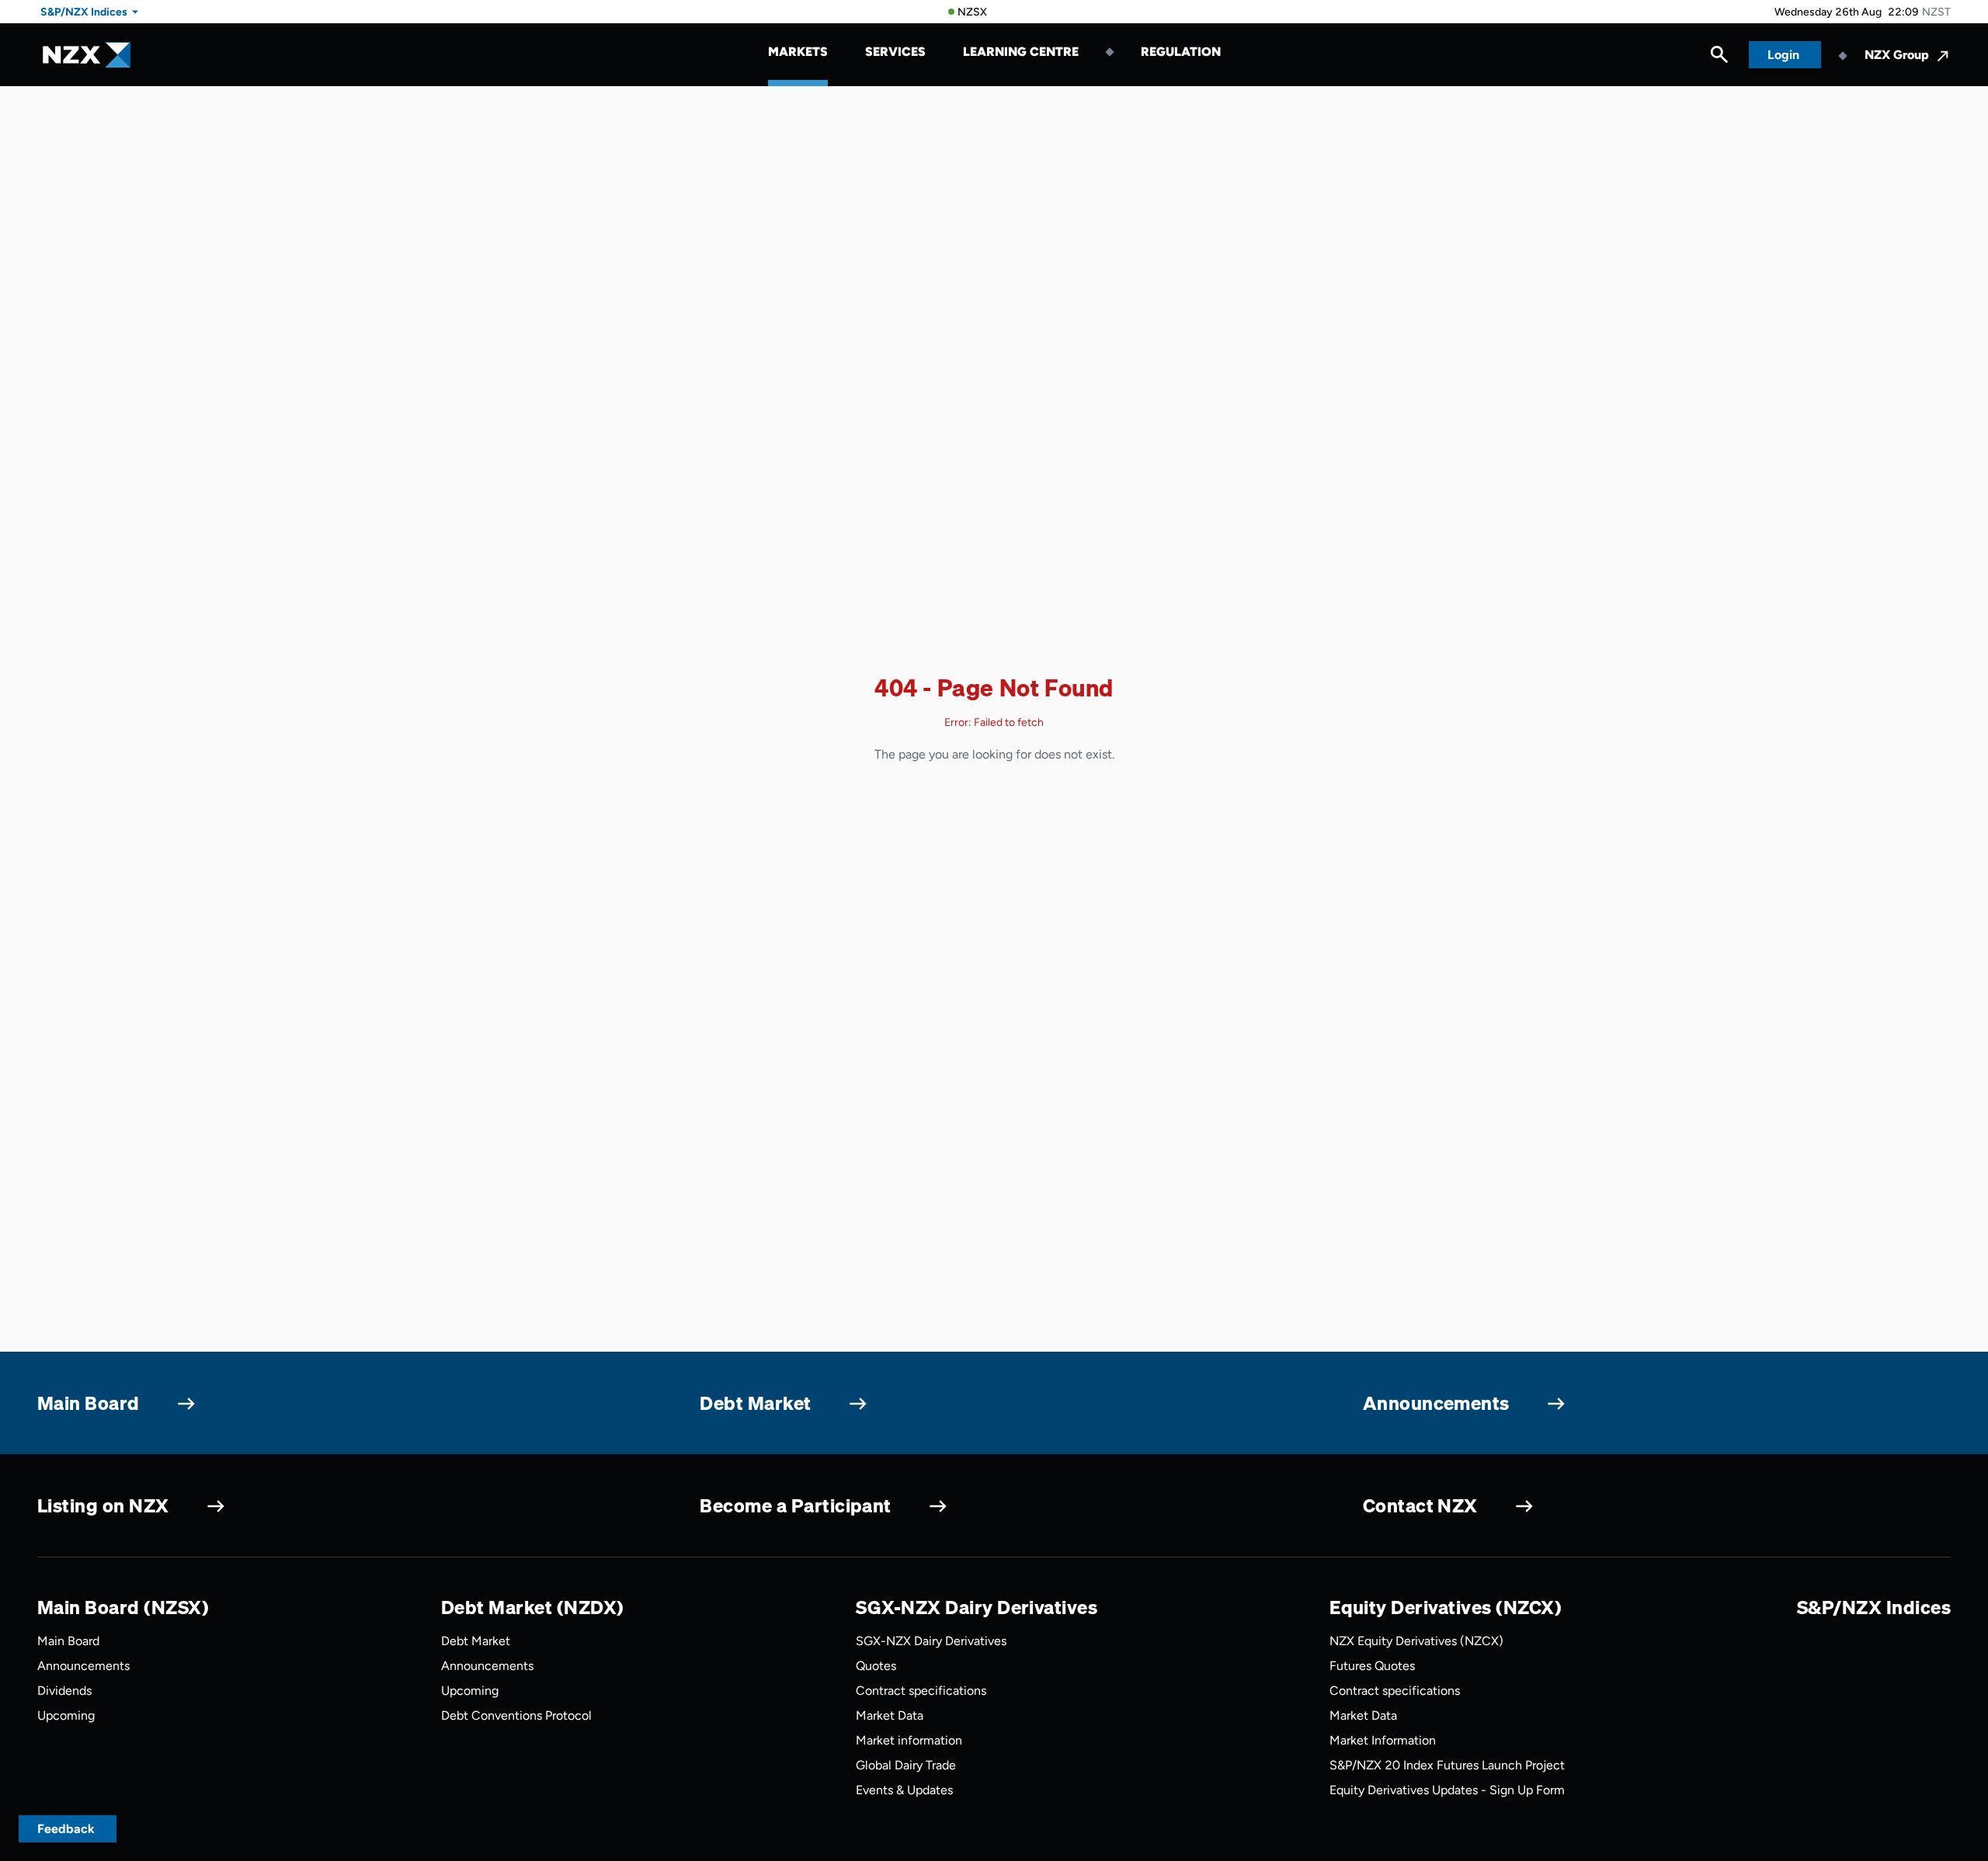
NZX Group (1897, 55)
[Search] (1719, 58)
